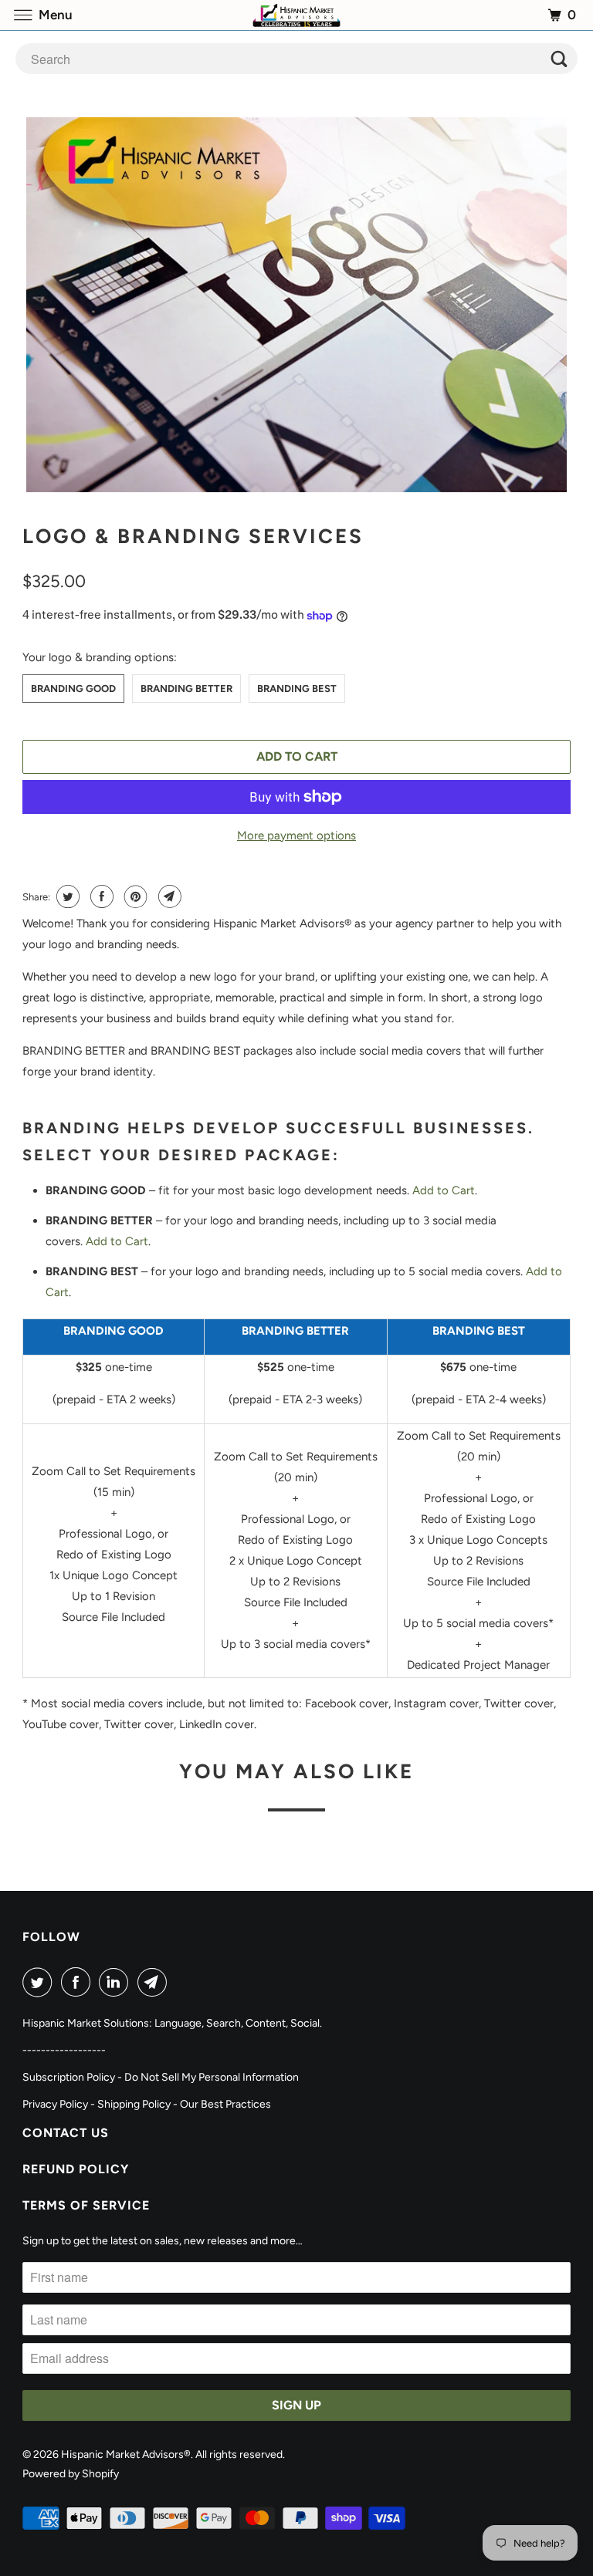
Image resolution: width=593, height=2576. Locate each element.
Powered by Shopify (71, 2474)
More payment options (296, 836)
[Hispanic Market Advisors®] (296, 15)
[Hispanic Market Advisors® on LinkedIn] (117, 1982)
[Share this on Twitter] (66, 896)
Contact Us (66, 2133)
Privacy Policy (55, 2104)
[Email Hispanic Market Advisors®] (155, 1982)
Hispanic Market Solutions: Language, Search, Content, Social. (172, 2023)
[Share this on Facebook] (100, 896)
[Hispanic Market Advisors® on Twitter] (40, 1982)
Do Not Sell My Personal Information (212, 2077)
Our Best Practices (225, 2104)
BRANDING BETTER (186, 689)
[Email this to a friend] (168, 896)
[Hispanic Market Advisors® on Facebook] (79, 1982)
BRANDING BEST (297, 689)
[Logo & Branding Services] (296, 305)
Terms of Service (86, 2205)
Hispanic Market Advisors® (126, 2454)
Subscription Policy (69, 2077)
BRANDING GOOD (73, 689)
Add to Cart (444, 1190)
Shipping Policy (134, 2104)
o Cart (132, 1241)
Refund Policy (76, 2169)
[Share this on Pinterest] (134, 896)
